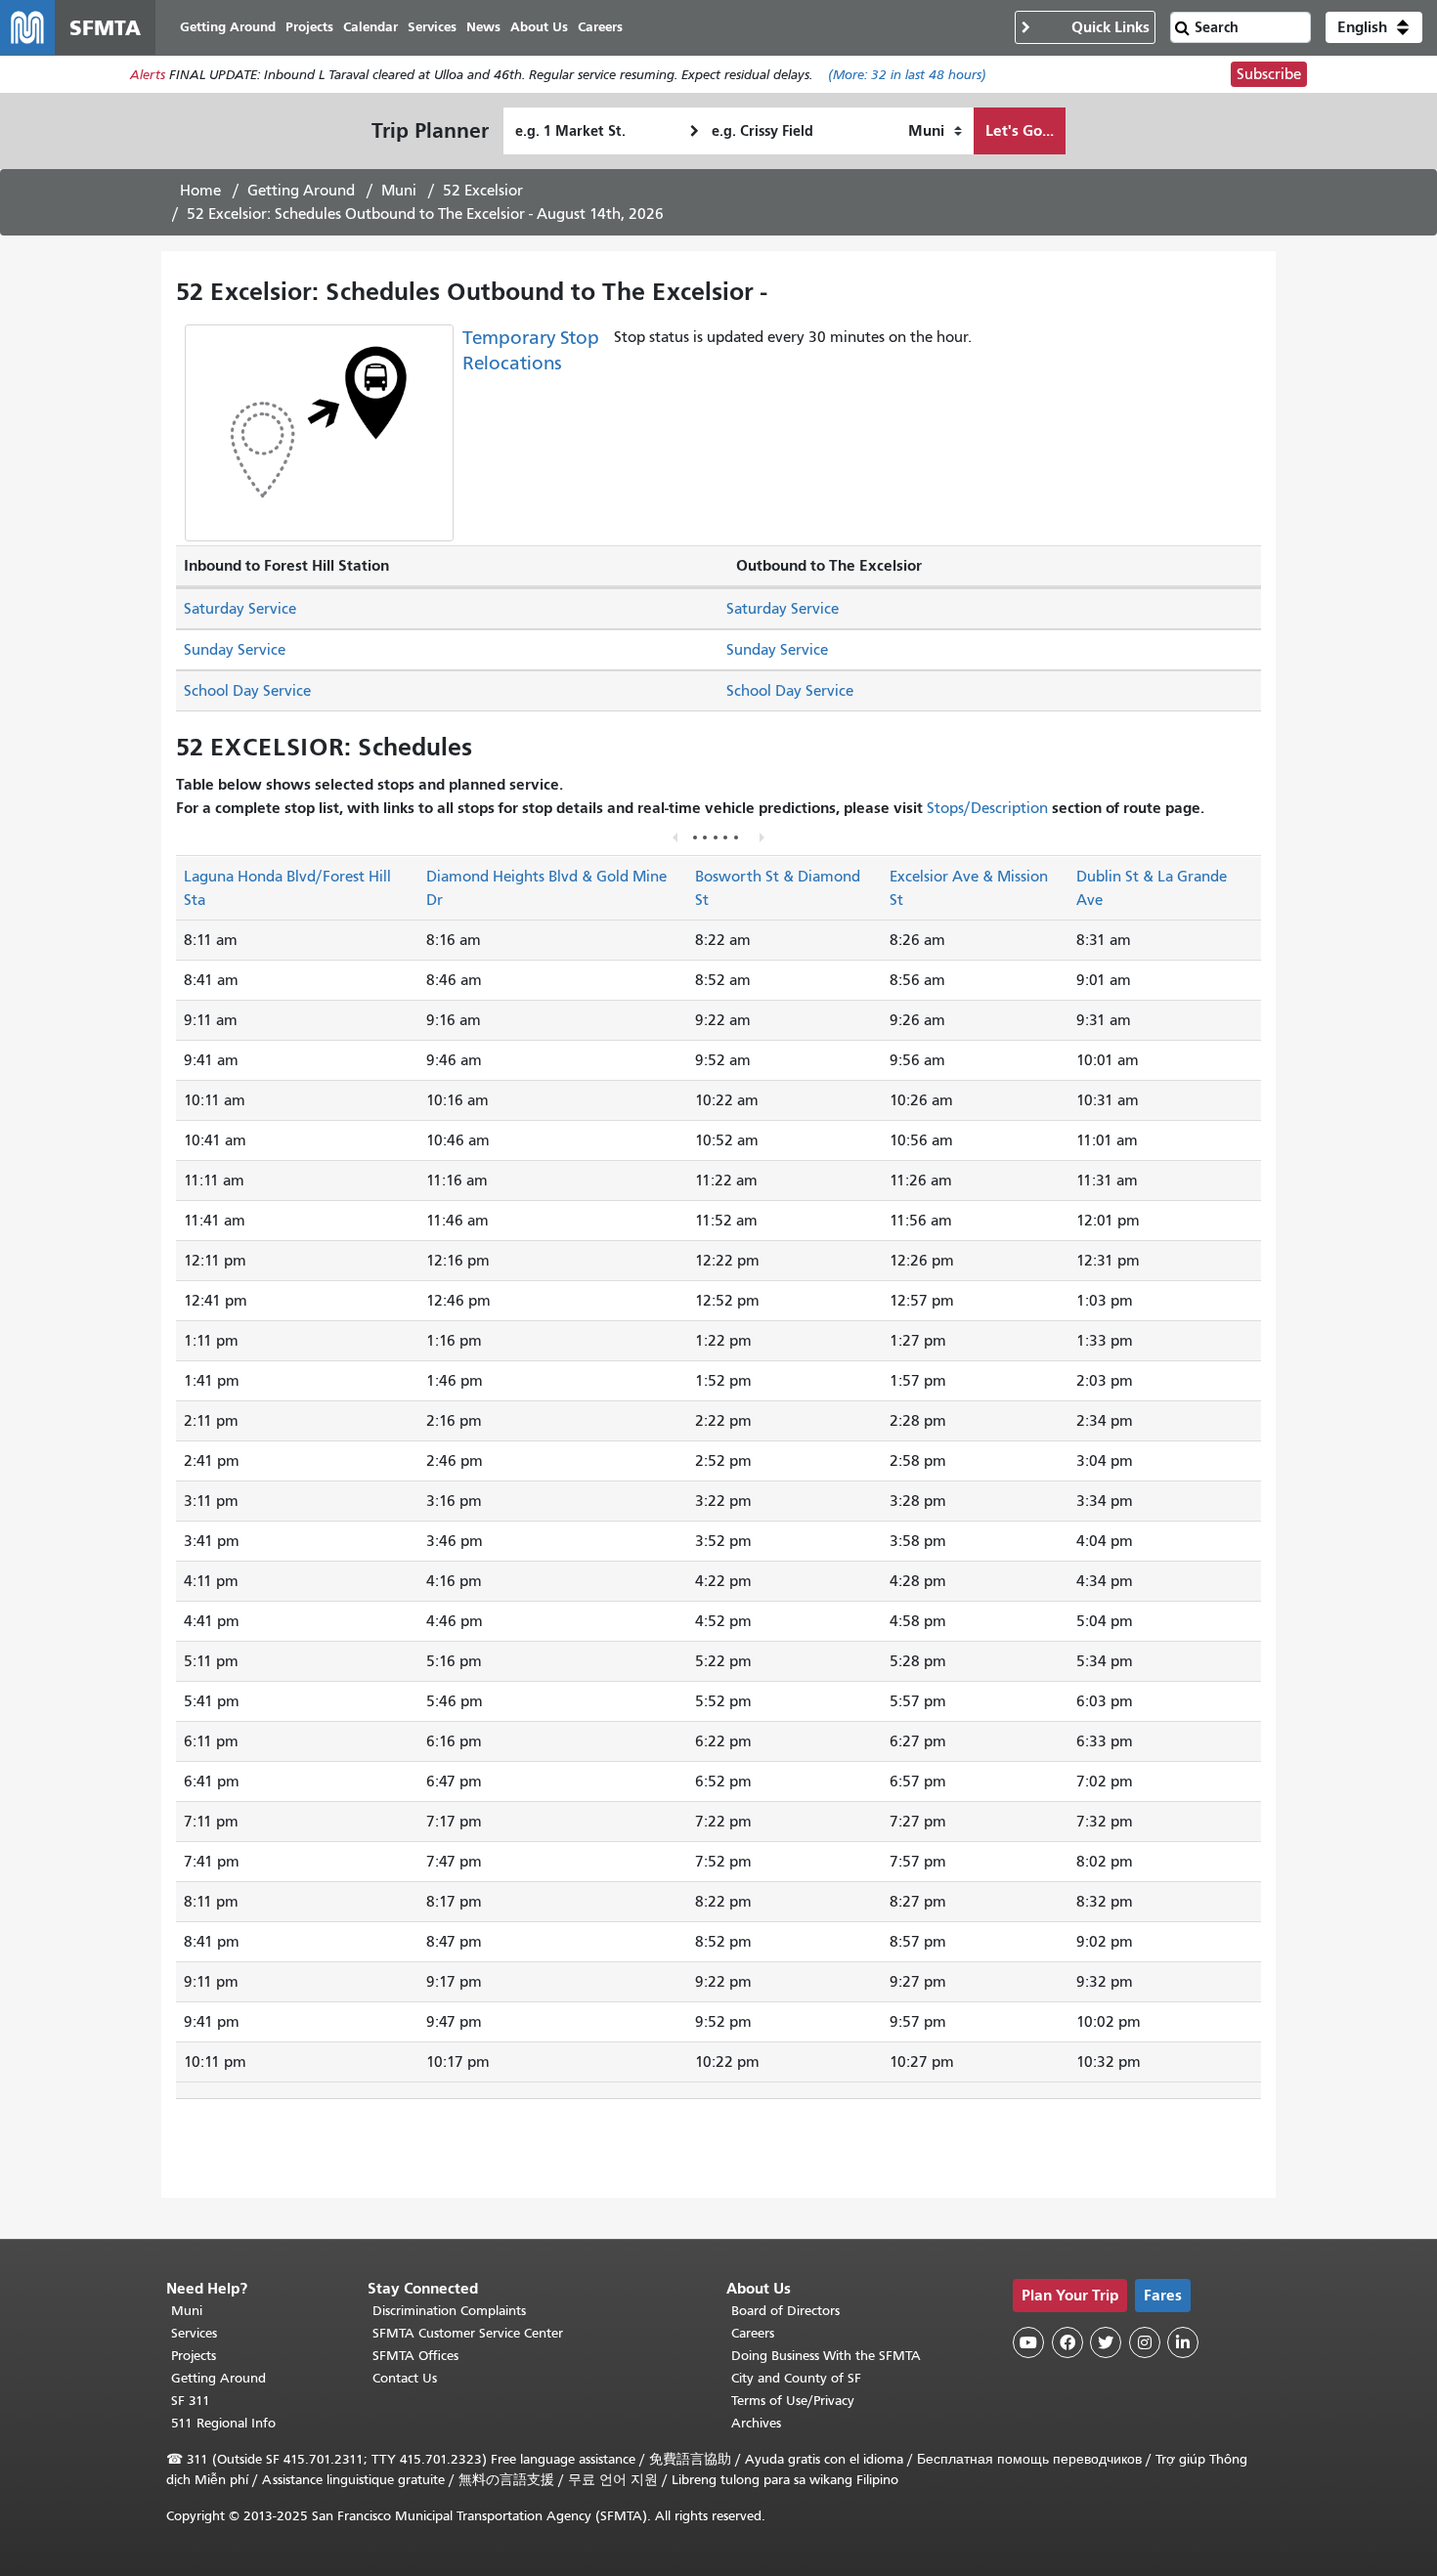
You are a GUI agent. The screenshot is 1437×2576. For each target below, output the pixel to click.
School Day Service (247, 691)
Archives (756, 2423)
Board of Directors (785, 2311)
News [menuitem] (483, 27)
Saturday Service (240, 609)
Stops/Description (987, 808)
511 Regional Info (223, 2423)
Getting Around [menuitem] (228, 27)
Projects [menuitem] (309, 27)
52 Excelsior (483, 191)
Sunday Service (235, 650)
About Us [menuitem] (539, 27)
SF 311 (191, 2401)
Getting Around (301, 191)
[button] (1374, 27)
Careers (753, 2333)
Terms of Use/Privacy (793, 2401)
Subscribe (1269, 74)
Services (194, 2333)
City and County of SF (796, 2378)
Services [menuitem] (432, 27)
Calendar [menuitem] (370, 27)
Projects (194, 2356)
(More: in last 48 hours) (907, 75)
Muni (399, 191)
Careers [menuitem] (600, 27)
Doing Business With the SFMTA (826, 2356)
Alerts (148, 75)
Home (200, 191)
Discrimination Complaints (449, 2311)
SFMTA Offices (415, 2356)
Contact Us (405, 2378)
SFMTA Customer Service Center (468, 2333)
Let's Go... (1020, 130)
